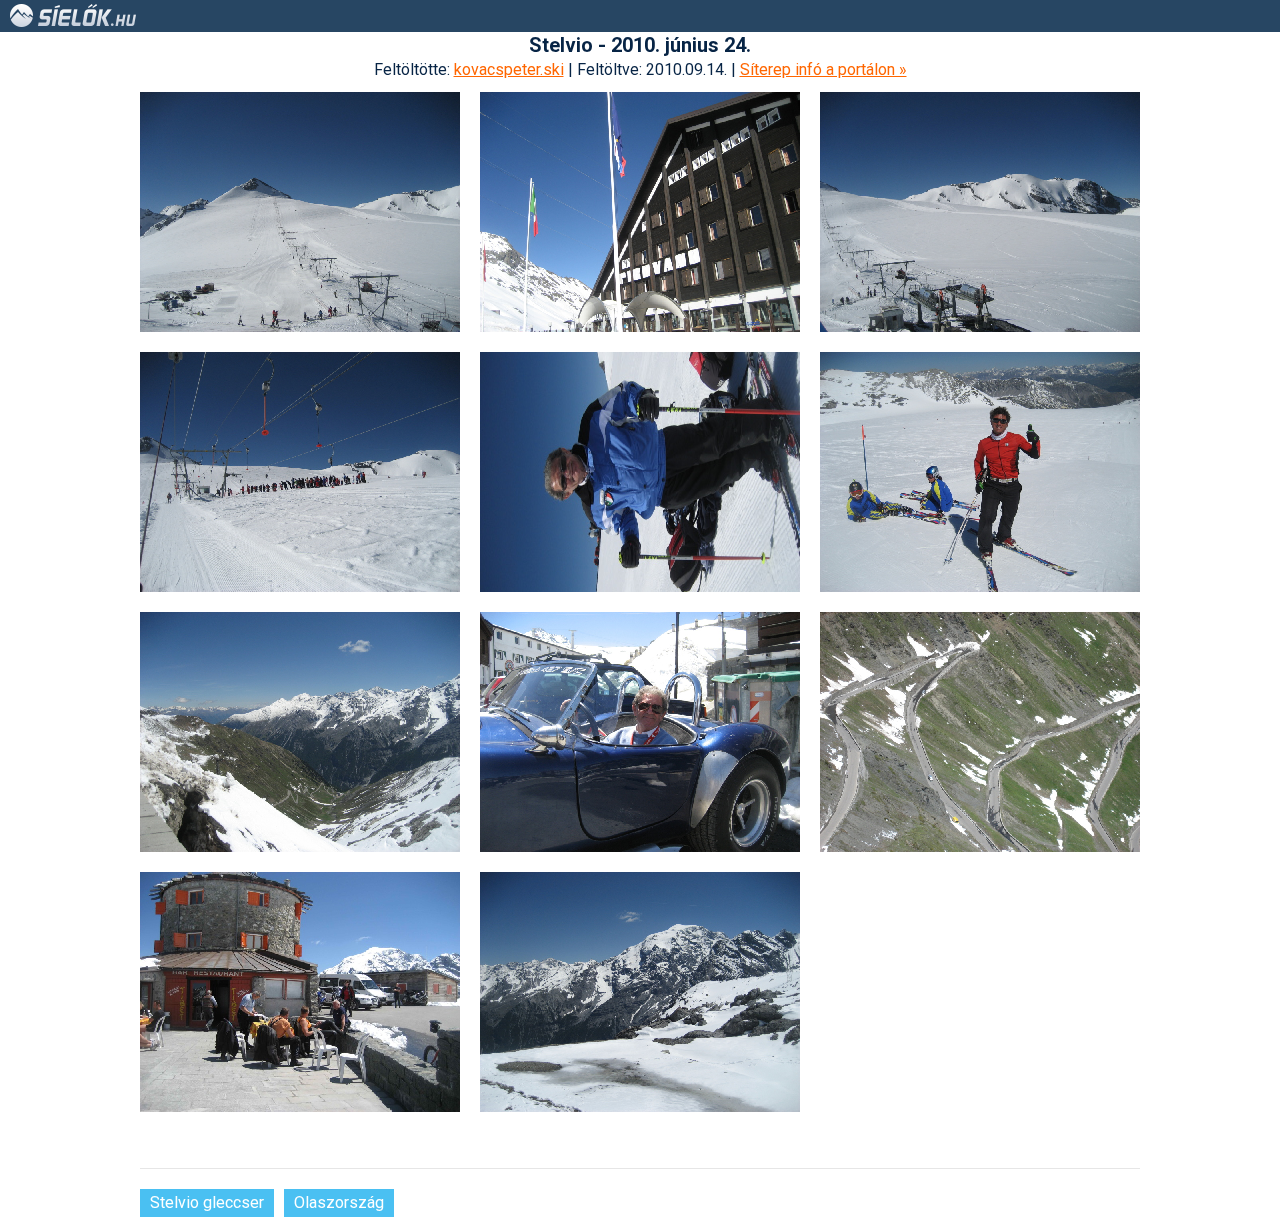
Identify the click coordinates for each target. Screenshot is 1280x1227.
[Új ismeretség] (980, 472)
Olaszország (339, 1202)
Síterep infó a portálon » (823, 69)
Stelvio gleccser (207, 1202)
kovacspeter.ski (509, 69)
